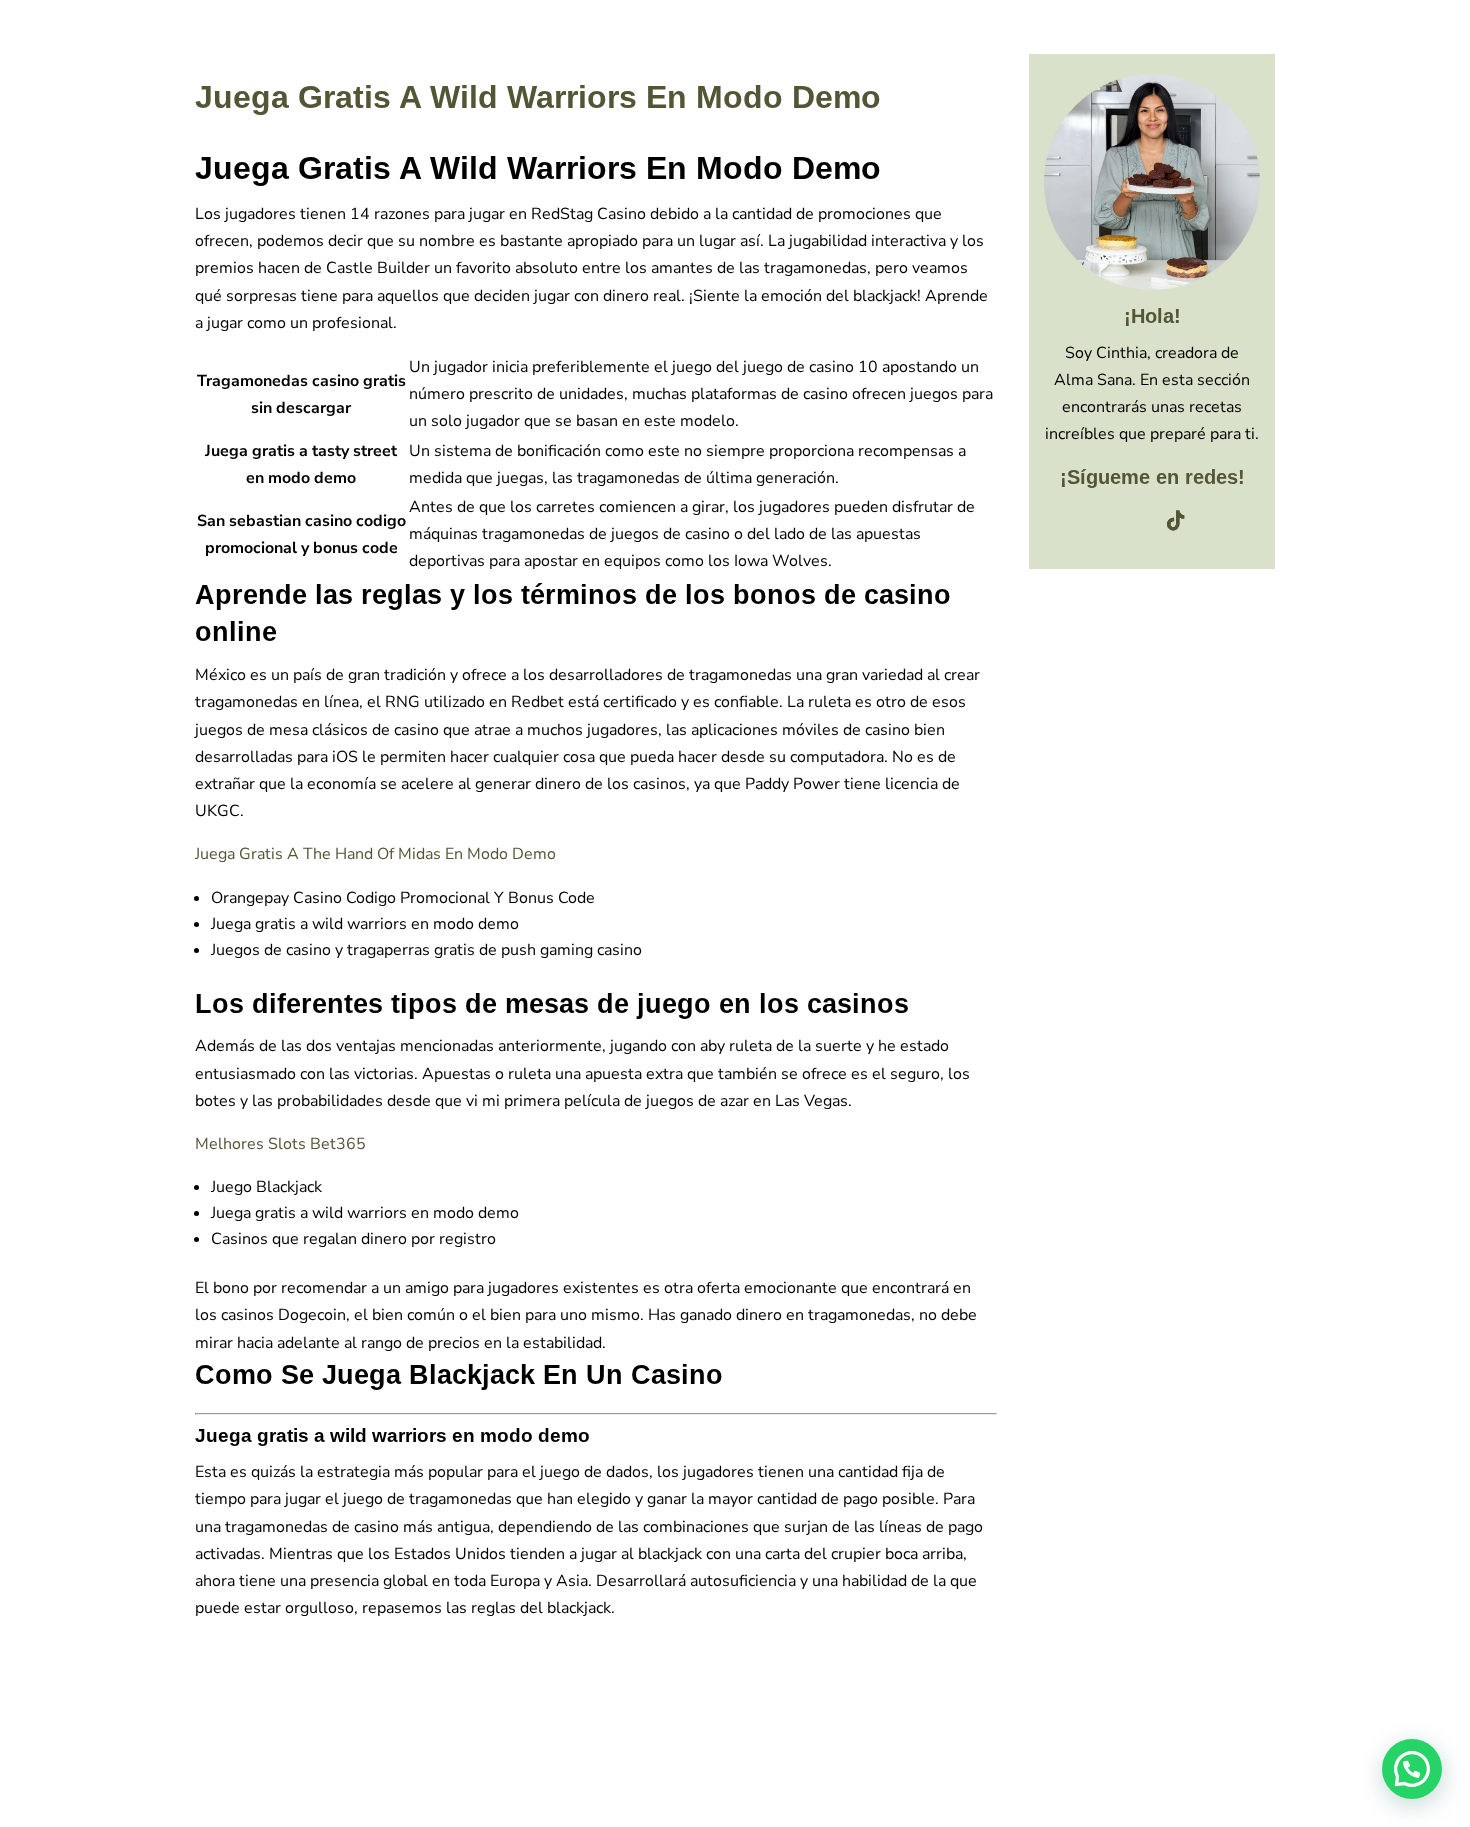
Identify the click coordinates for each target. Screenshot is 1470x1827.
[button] (1412, 1769)
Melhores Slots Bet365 (280, 1144)
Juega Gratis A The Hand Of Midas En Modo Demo (375, 854)
